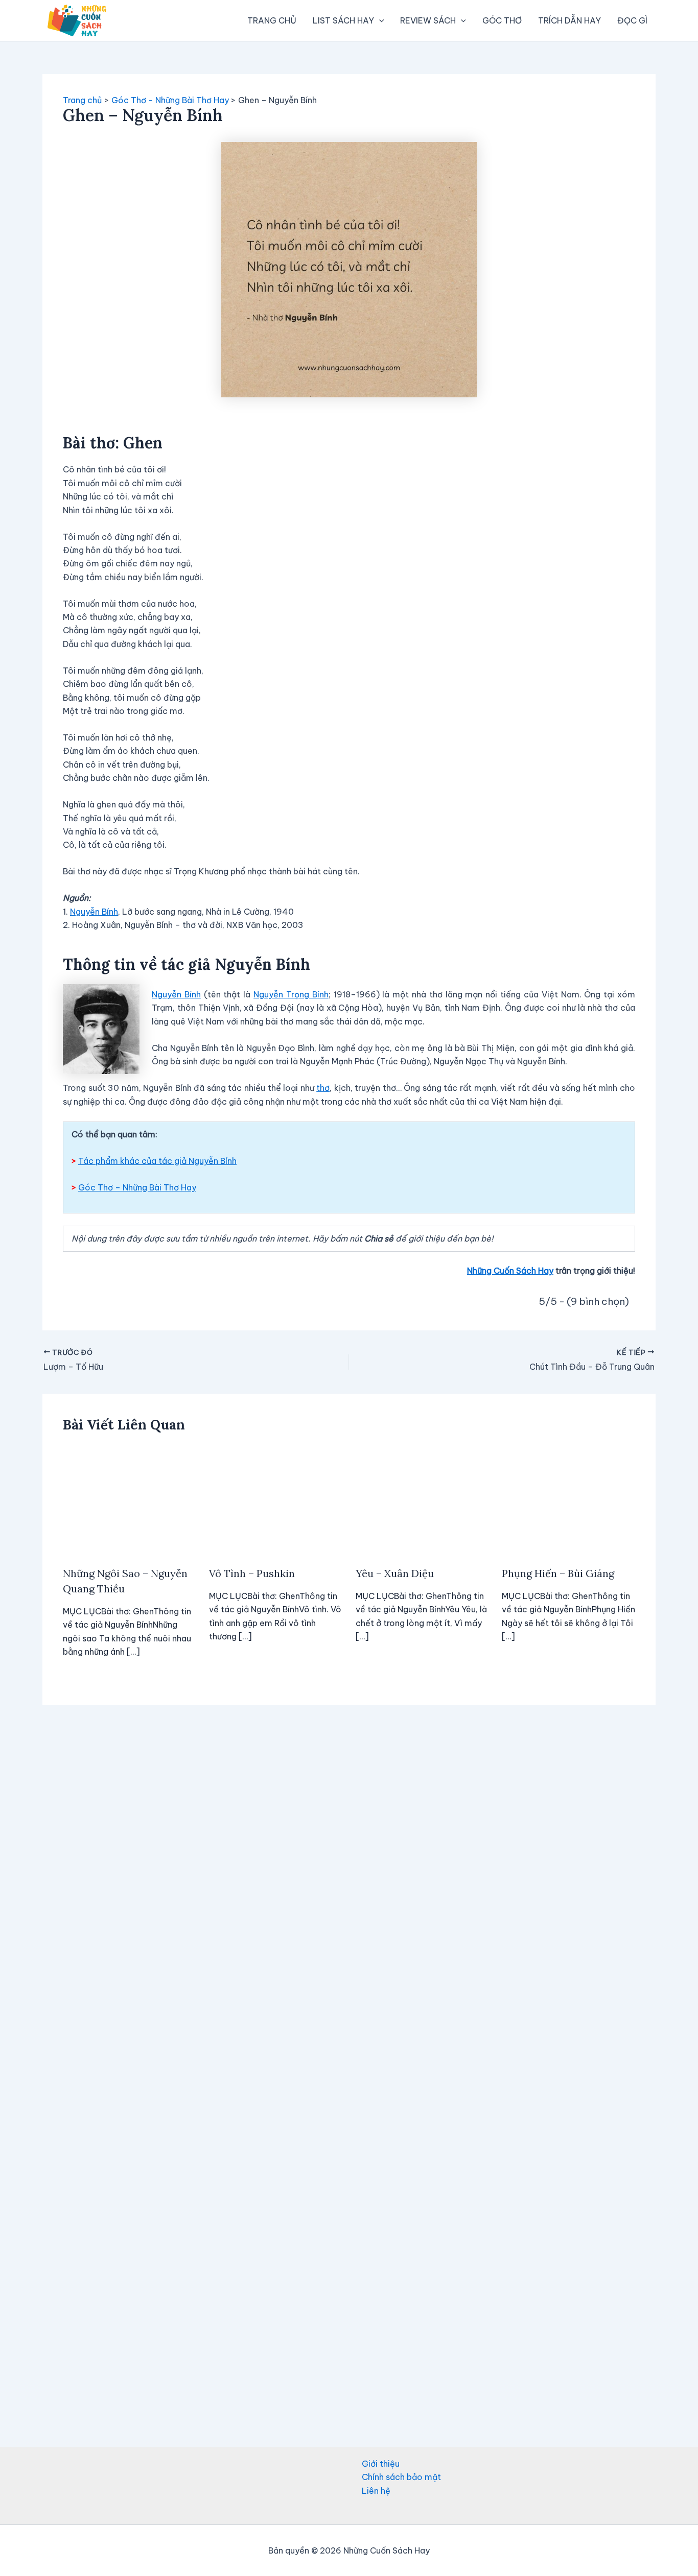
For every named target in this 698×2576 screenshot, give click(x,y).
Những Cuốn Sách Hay (510, 1271)
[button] (379, 20)
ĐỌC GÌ (632, 20)
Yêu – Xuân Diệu (395, 1573)
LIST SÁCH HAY (343, 20)
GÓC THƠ (502, 20)
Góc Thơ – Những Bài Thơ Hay (137, 1187)
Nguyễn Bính (94, 912)
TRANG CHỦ (272, 20)
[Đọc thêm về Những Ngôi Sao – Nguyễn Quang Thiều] (130, 1500)
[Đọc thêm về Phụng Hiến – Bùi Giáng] (568, 1500)
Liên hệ (376, 2491)
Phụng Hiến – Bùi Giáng (558, 1573)
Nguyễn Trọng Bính (291, 994)
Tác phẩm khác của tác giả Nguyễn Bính (157, 1161)
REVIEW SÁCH (428, 20)
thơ (323, 1088)
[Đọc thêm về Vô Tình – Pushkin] (276, 1500)
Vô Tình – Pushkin (252, 1573)
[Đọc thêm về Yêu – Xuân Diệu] (422, 1500)
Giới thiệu (381, 2464)
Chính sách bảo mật (401, 2477)
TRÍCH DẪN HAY (569, 20)
